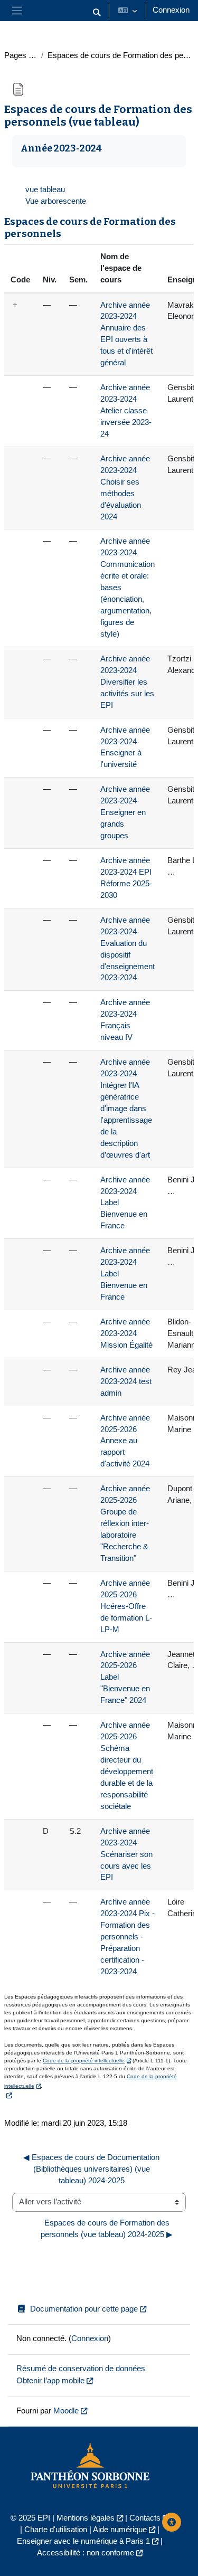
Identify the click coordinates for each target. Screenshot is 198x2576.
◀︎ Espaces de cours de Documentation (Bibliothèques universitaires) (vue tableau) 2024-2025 (92, 2169)
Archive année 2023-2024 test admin (126, 1381)
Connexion (171, 10)
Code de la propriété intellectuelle (84, 2061)
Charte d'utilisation (56, 2530)
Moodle (66, 2411)
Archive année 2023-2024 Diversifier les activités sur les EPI (127, 682)
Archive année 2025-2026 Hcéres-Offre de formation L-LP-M (126, 1606)
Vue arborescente (56, 201)
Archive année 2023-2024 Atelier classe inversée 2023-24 (126, 411)
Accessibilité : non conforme (86, 2553)
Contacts (145, 2518)
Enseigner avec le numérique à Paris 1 (83, 2541)
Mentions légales (86, 2518)
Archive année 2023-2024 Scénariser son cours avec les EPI (126, 1854)
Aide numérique (120, 2530)
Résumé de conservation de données (81, 2369)
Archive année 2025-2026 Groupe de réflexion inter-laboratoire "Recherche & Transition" (125, 1523)
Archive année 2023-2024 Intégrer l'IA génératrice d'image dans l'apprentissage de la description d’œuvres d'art (126, 1109)
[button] (97, 13)
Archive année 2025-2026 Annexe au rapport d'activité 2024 (125, 1441)
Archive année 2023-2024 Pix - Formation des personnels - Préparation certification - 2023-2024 (128, 1937)
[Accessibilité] (172, 2522)
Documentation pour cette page (84, 2309)
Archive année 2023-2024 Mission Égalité (126, 1333)
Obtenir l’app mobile (50, 2381)
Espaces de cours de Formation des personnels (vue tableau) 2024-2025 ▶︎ (107, 2229)
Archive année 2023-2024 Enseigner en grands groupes (125, 812)
